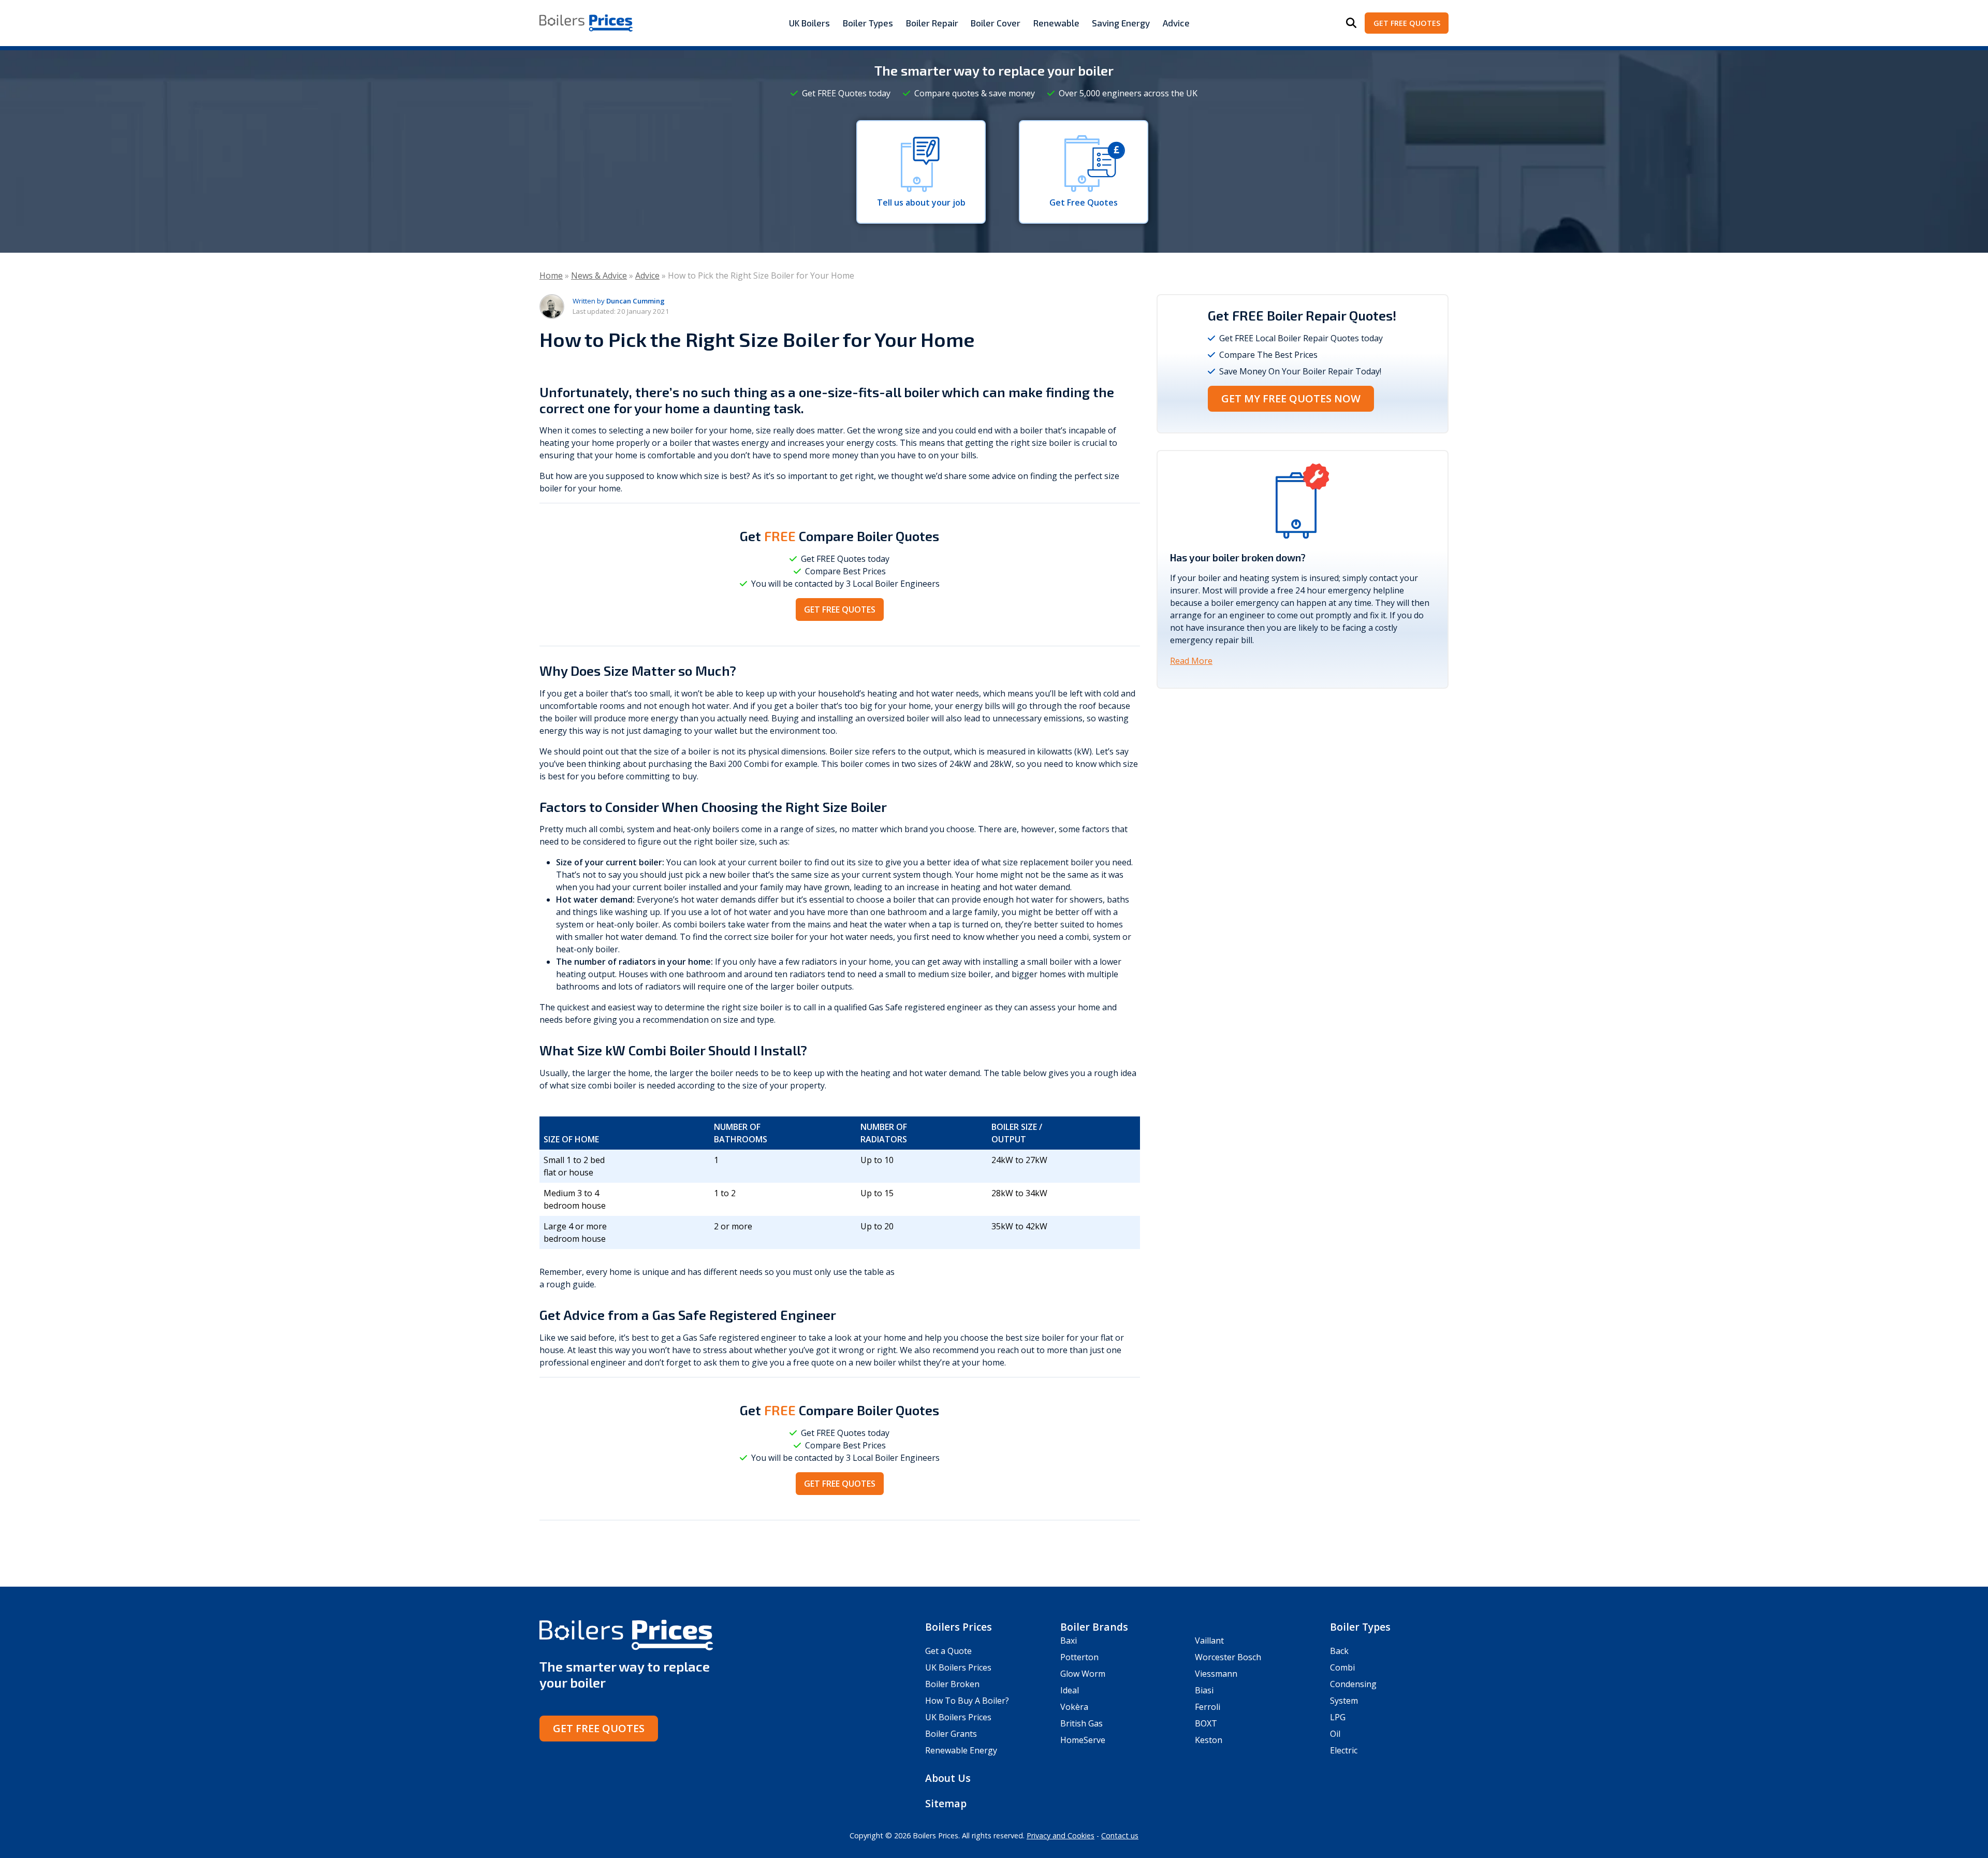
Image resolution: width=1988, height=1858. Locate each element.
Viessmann (1216, 1674)
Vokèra (1074, 1707)
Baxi (1069, 1641)
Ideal (1070, 1690)
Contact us (1120, 1835)
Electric (1344, 1750)
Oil (1335, 1734)
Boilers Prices (959, 1627)
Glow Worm (1083, 1674)
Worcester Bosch (1228, 1657)
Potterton (1079, 1657)
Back (1339, 1651)
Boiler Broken (952, 1684)
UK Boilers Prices (958, 1667)
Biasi (1204, 1690)
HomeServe (1083, 1740)
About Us (948, 1778)
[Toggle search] (1351, 23)
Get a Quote (948, 1651)
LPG (1338, 1717)
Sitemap (946, 1803)
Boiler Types (868, 23)
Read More (1191, 661)
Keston (1209, 1740)
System (1344, 1701)
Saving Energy (1121, 23)
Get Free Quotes (1407, 23)
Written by (619, 301)
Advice (1176, 23)
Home (551, 275)
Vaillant (1209, 1641)
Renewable (1056, 23)
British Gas (1081, 1723)
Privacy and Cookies (1061, 1835)
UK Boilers (809, 23)
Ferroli (1208, 1707)
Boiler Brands (1094, 1627)
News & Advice (599, 275)
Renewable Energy (961, 1750)
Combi (1342, 1667)
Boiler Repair (932, 23)
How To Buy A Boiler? (967, 1701)
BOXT (1206, 1723)
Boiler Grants (951, 1734)
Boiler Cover (996, 23)
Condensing (1353, 1684)
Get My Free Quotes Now (1291, 398)
